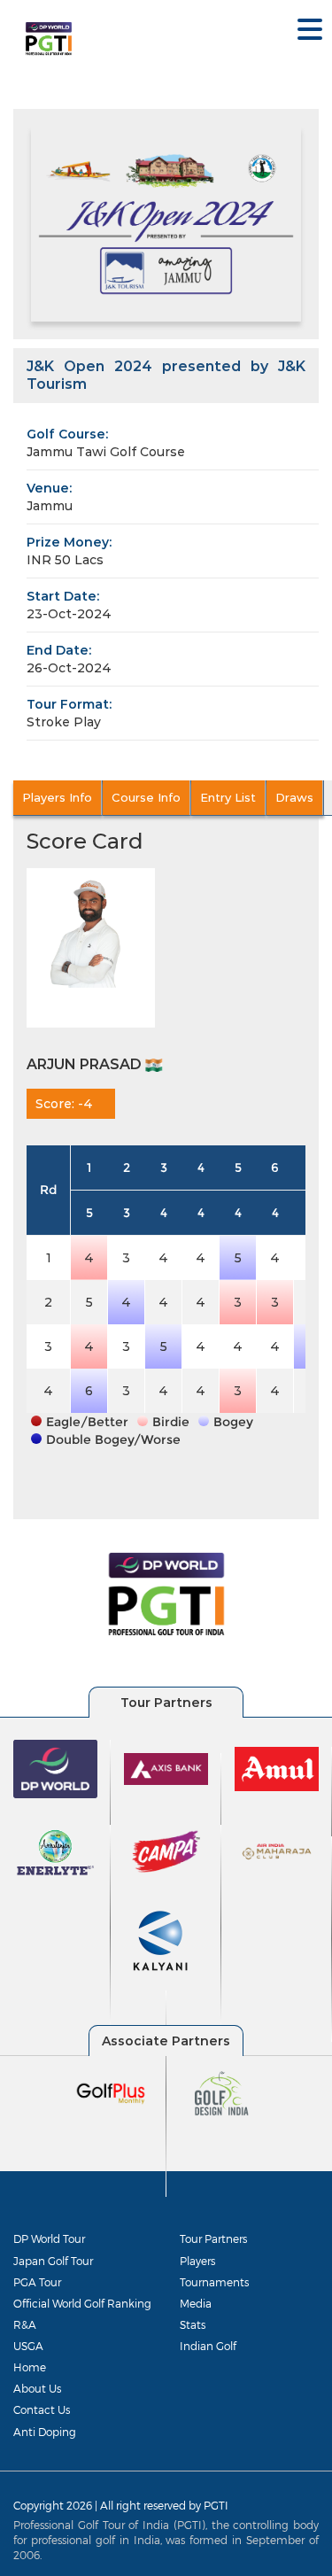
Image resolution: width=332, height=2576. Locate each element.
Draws (294, 797)
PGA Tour (37, 2282)
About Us (37, 2388)
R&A (25, 2324)
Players (197, 2261)
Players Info (57, 797)
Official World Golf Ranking (82, 2303)
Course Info (146, 797)
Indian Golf (208, 2346)
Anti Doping (45, 2432)
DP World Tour (49, 2238)
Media (196, 2303)
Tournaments (214, 2282)
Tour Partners (213, 2238)
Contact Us (42, 2409)
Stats (193, 2324)
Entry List (228, 797)
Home (30, 2367)
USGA (28, 2346)
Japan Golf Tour (53, 2261)
